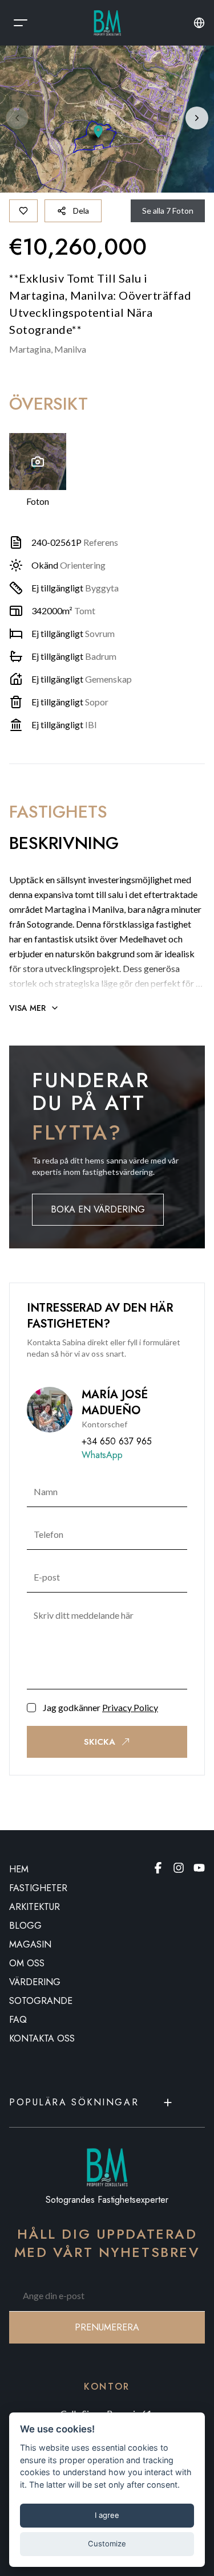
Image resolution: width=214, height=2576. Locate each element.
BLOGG (25, 1926)
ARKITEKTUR (35, 1907)
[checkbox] (31, 1708)
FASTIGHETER (38, 1888)
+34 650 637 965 (117, 1441)
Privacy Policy (130, 1707)
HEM (19, 1869)
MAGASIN (30, 1944)
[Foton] (38, 462)
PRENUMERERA (107, 2327)
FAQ (18, 2020)
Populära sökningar (74, 2102)
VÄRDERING (35, 1982)
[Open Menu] (21, 23)
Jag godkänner (100, 1707)
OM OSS (27, 1963)
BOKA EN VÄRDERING (98, 1209)
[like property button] (23, 211)
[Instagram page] (179, 1868)
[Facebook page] (158, 1868)
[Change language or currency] (199, 23)
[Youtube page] (199, 1868)
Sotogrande (41, 2001)
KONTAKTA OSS (42, 2038)
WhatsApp (102, 1455)
